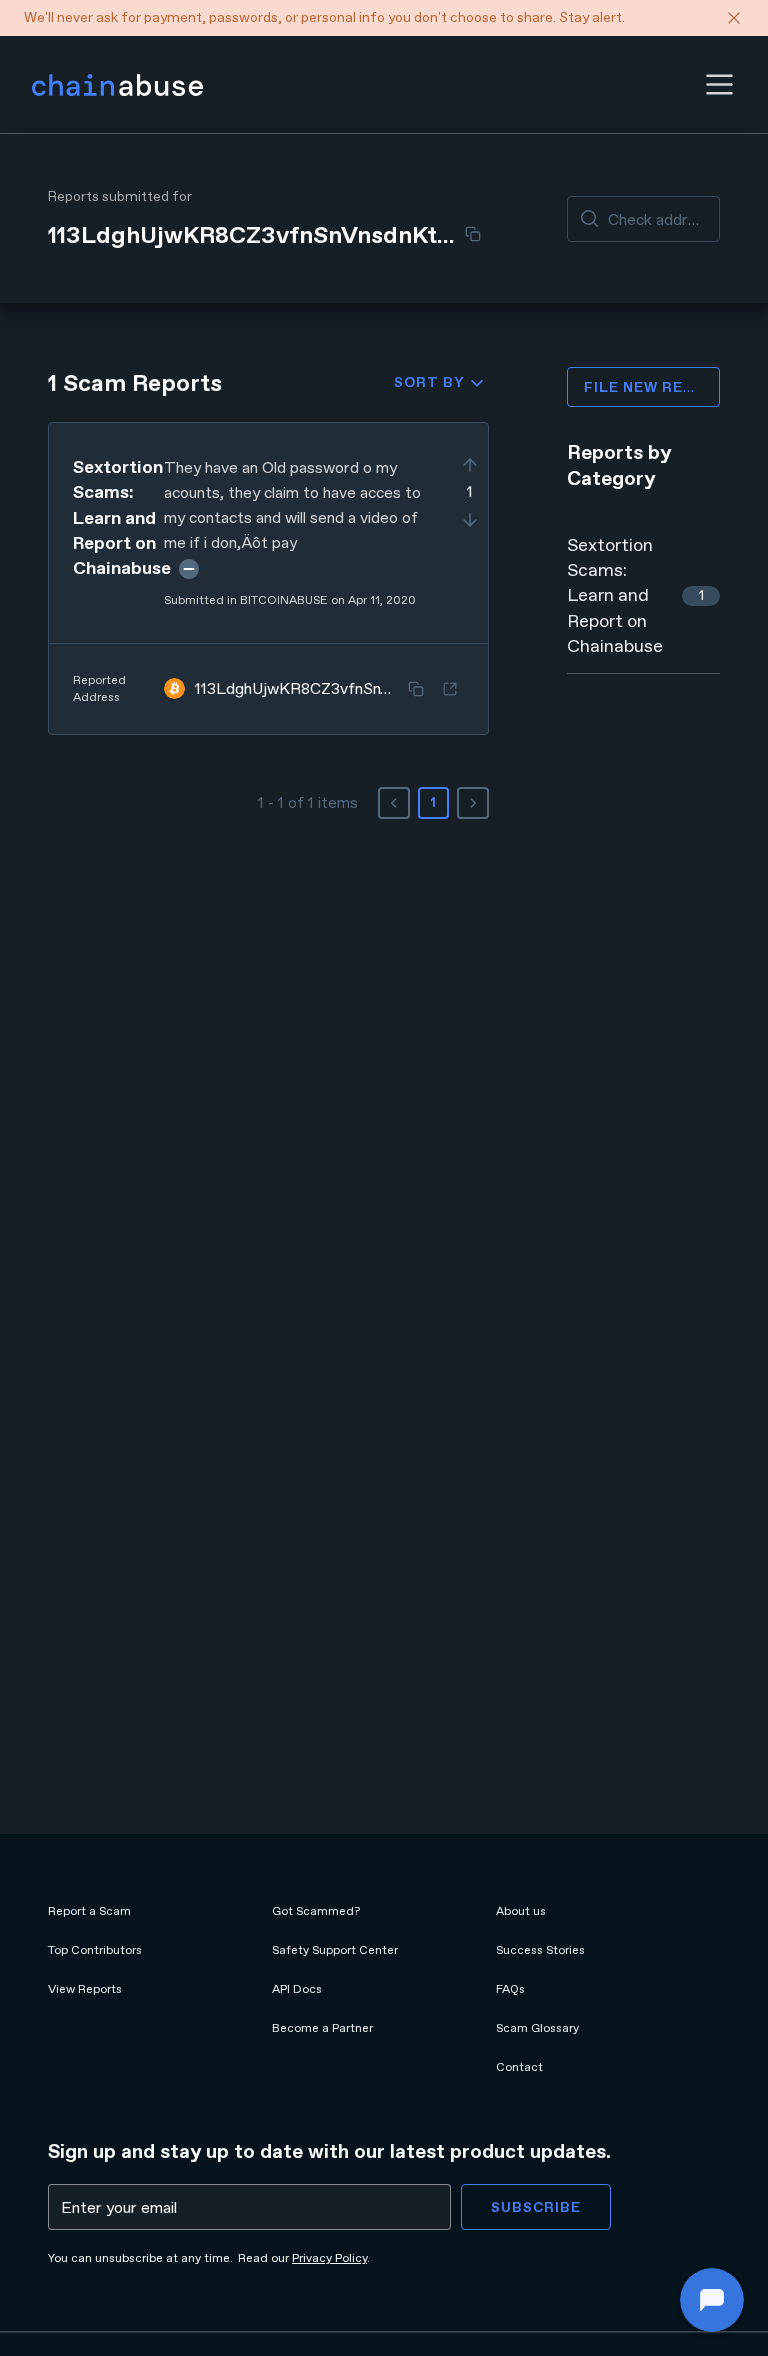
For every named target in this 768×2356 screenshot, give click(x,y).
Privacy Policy (329, 2258)
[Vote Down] (470, 520)
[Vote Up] (470, 465)
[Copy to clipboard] (473, 234)
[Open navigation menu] (719, 84)
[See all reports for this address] (450, 689)
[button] (719, 84)
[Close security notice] (734, 18)
